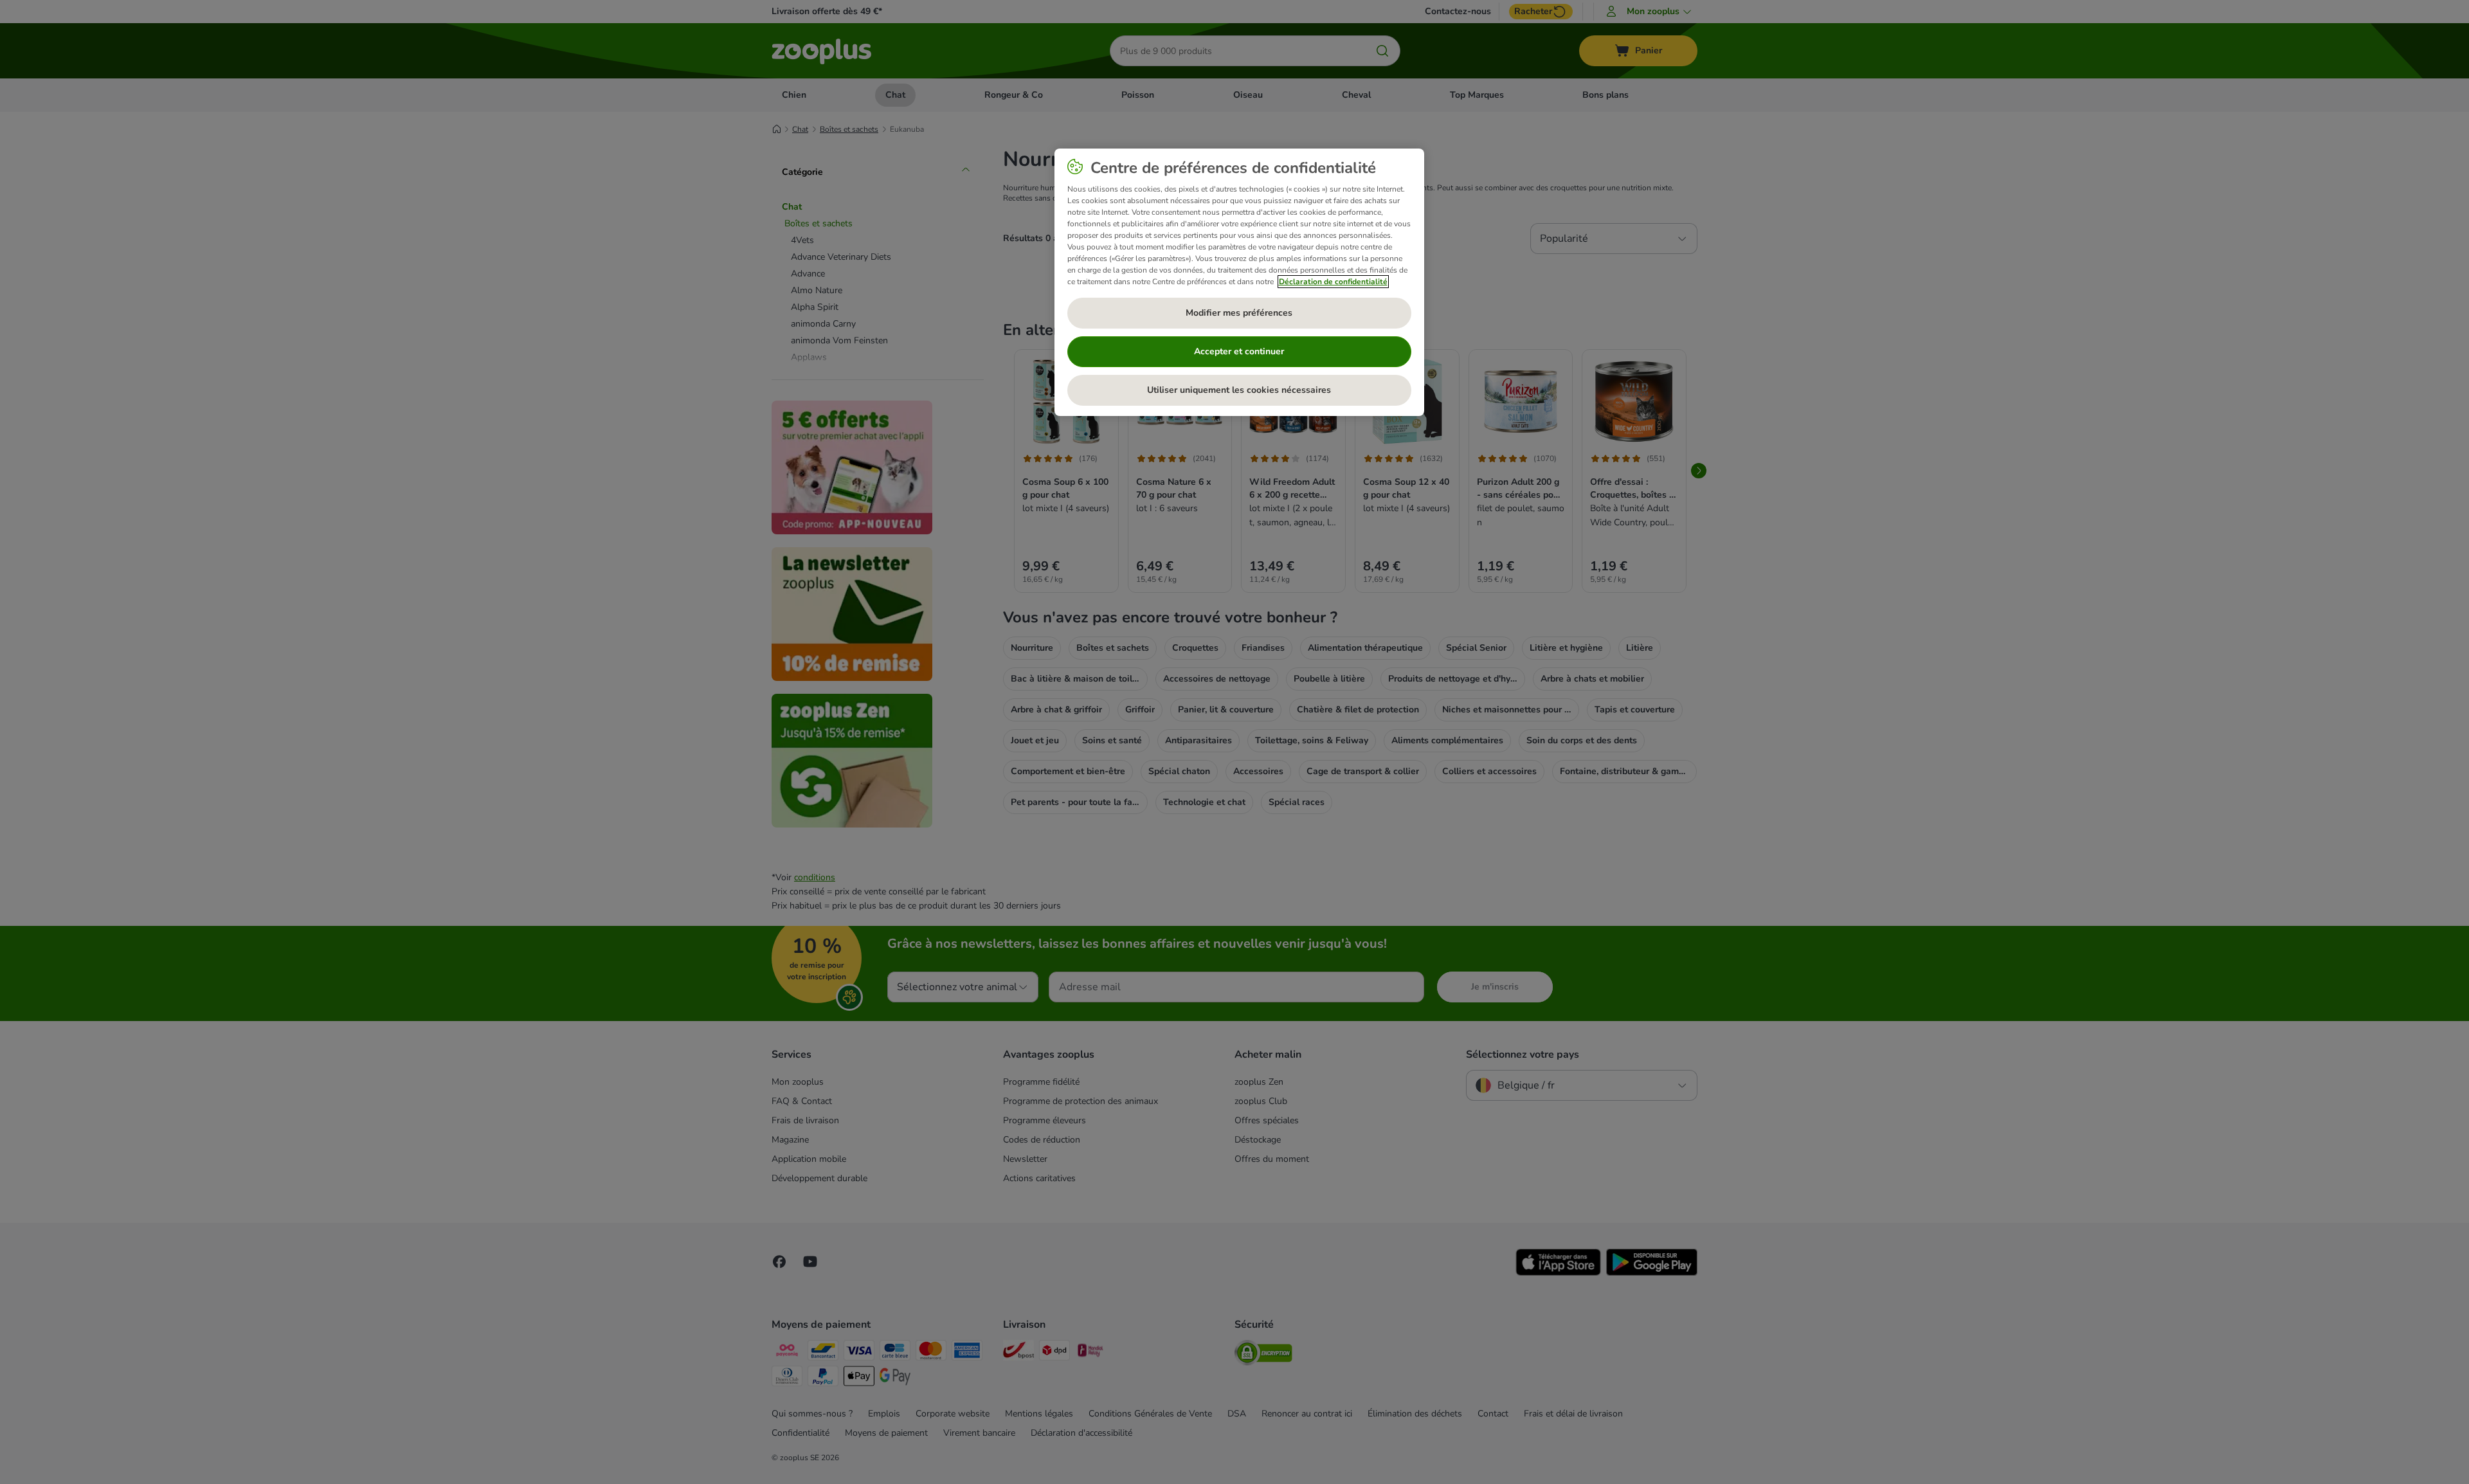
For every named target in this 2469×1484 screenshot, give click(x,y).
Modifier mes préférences (1239, 313)
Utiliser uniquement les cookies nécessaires (1239, 390)
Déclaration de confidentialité (1333, 282)
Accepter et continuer (1239, 351)
